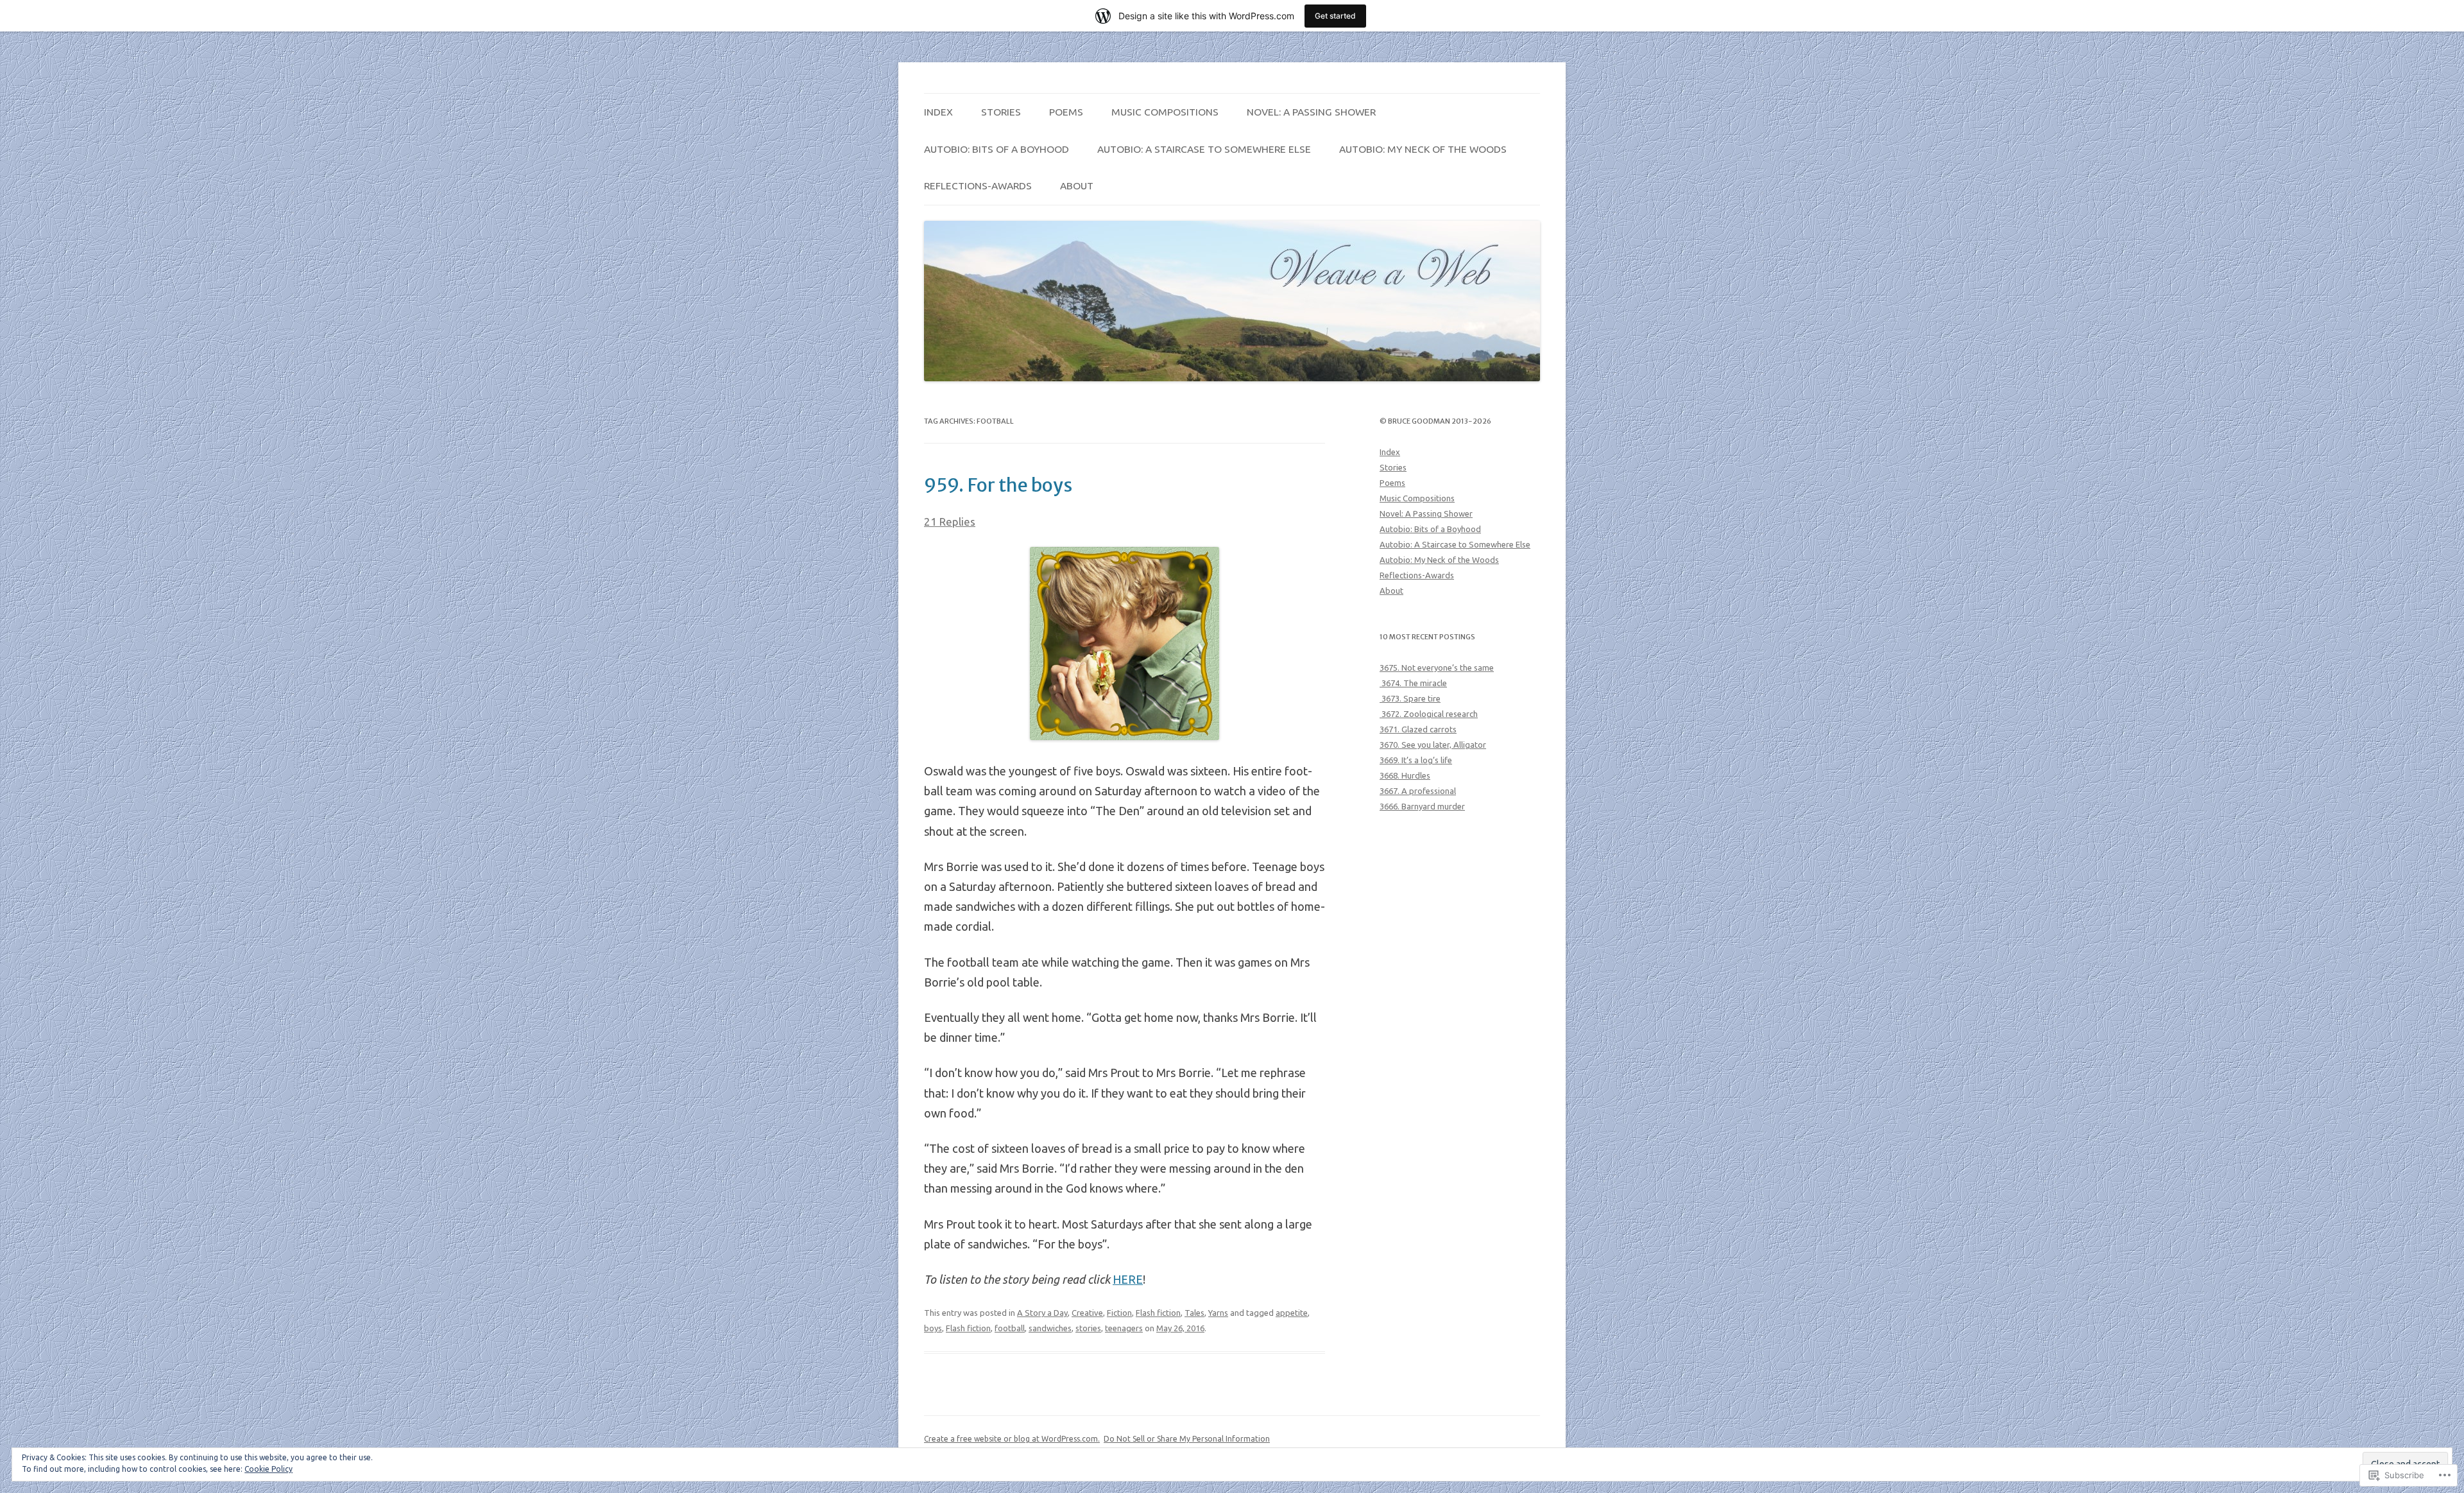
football (1010, 1328)
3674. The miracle (1413, 683)
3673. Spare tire (1410, 698)
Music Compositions (1165, 112)
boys (933, 1328)
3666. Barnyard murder (1422, 806)
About (1077, 186)
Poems (1066, 112)
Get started (1335, 16)
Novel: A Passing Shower (1311, 112)
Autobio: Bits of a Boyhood (997, 149)
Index (938, 112)
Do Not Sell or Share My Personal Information (1187, 1439)
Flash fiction (1158, 1313)
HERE (1128, 1279)
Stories (1001, 112)
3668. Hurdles (1405, 775)
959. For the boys (998, 485)
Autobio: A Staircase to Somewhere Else (1204, 149)
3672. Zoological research (1429, 714)
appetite (1292, 1313)
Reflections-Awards (978, 186)
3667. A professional (1418, 791)
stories (1088, 1328)
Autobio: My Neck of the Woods (1423, 149)
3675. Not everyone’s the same (1437, 668)
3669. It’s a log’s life (1416, 760)
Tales (1194, 1313)
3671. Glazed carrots (1418, 729)
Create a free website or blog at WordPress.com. (1012, 1439)
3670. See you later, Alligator (1433, 745)
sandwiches (1050, 1328)
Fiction (1119, 1313)
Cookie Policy (269, 1469)
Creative (1087, 1313)
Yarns (1218, 1313)
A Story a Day (1042, 1313)
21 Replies (950, 522)
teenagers (1124, 1328)
